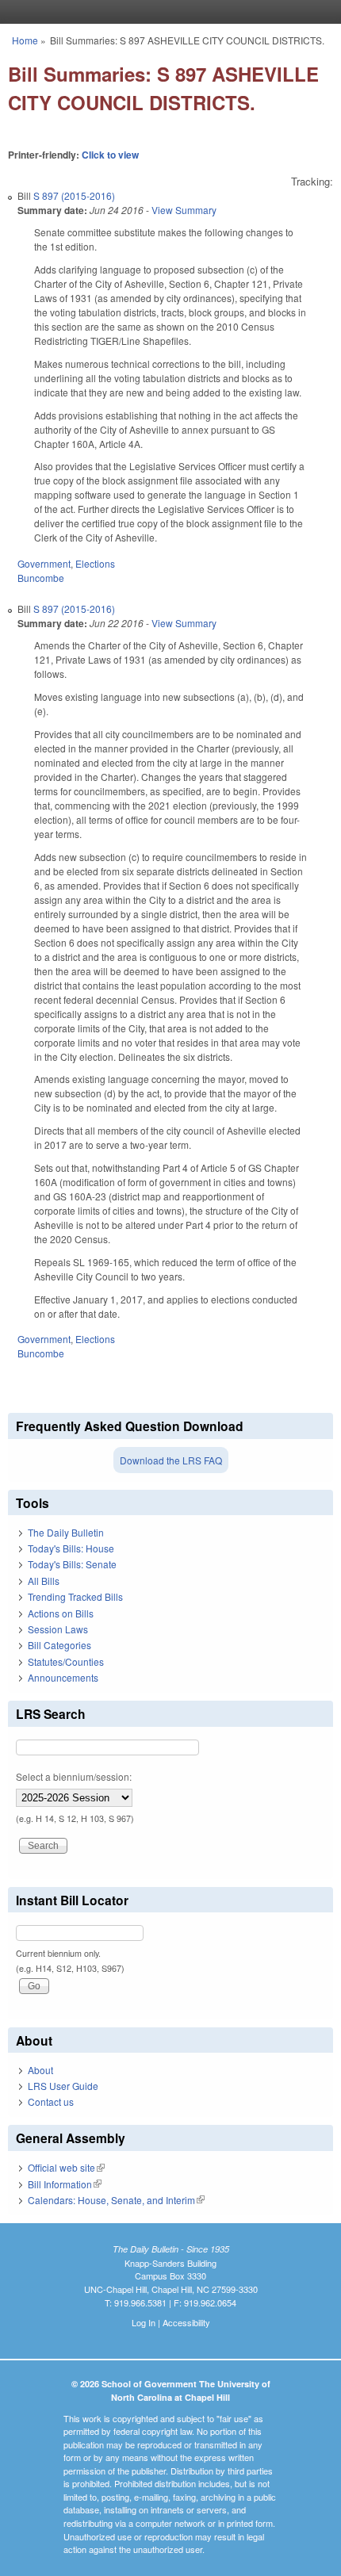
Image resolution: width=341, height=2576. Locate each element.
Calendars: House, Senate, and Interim (116, 2200)
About (40, 2070)
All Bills (44, 1581)
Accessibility (186, 2322)
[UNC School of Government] (167, 12)
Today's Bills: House (71, 1548)
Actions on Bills (61, 1613)
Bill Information (65, 2184)
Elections (95, 563)
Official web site (66, 2167)
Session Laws (58, 1629)
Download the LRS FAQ (171, 1460)
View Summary (184, 210)
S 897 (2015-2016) (74, 195)
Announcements (63, 1677)
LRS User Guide (63, 2086)
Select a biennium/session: (74, 1776)
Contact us (51, 2101)
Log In (144, 2322)
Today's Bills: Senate (72, 1564)
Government (44, 563)
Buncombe (41, 578)
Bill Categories (59, 1645)
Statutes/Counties (66, 1661)
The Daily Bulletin (66, 1532)
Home (25, 40)
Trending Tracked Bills (75, 1596)
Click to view (110, 155)
